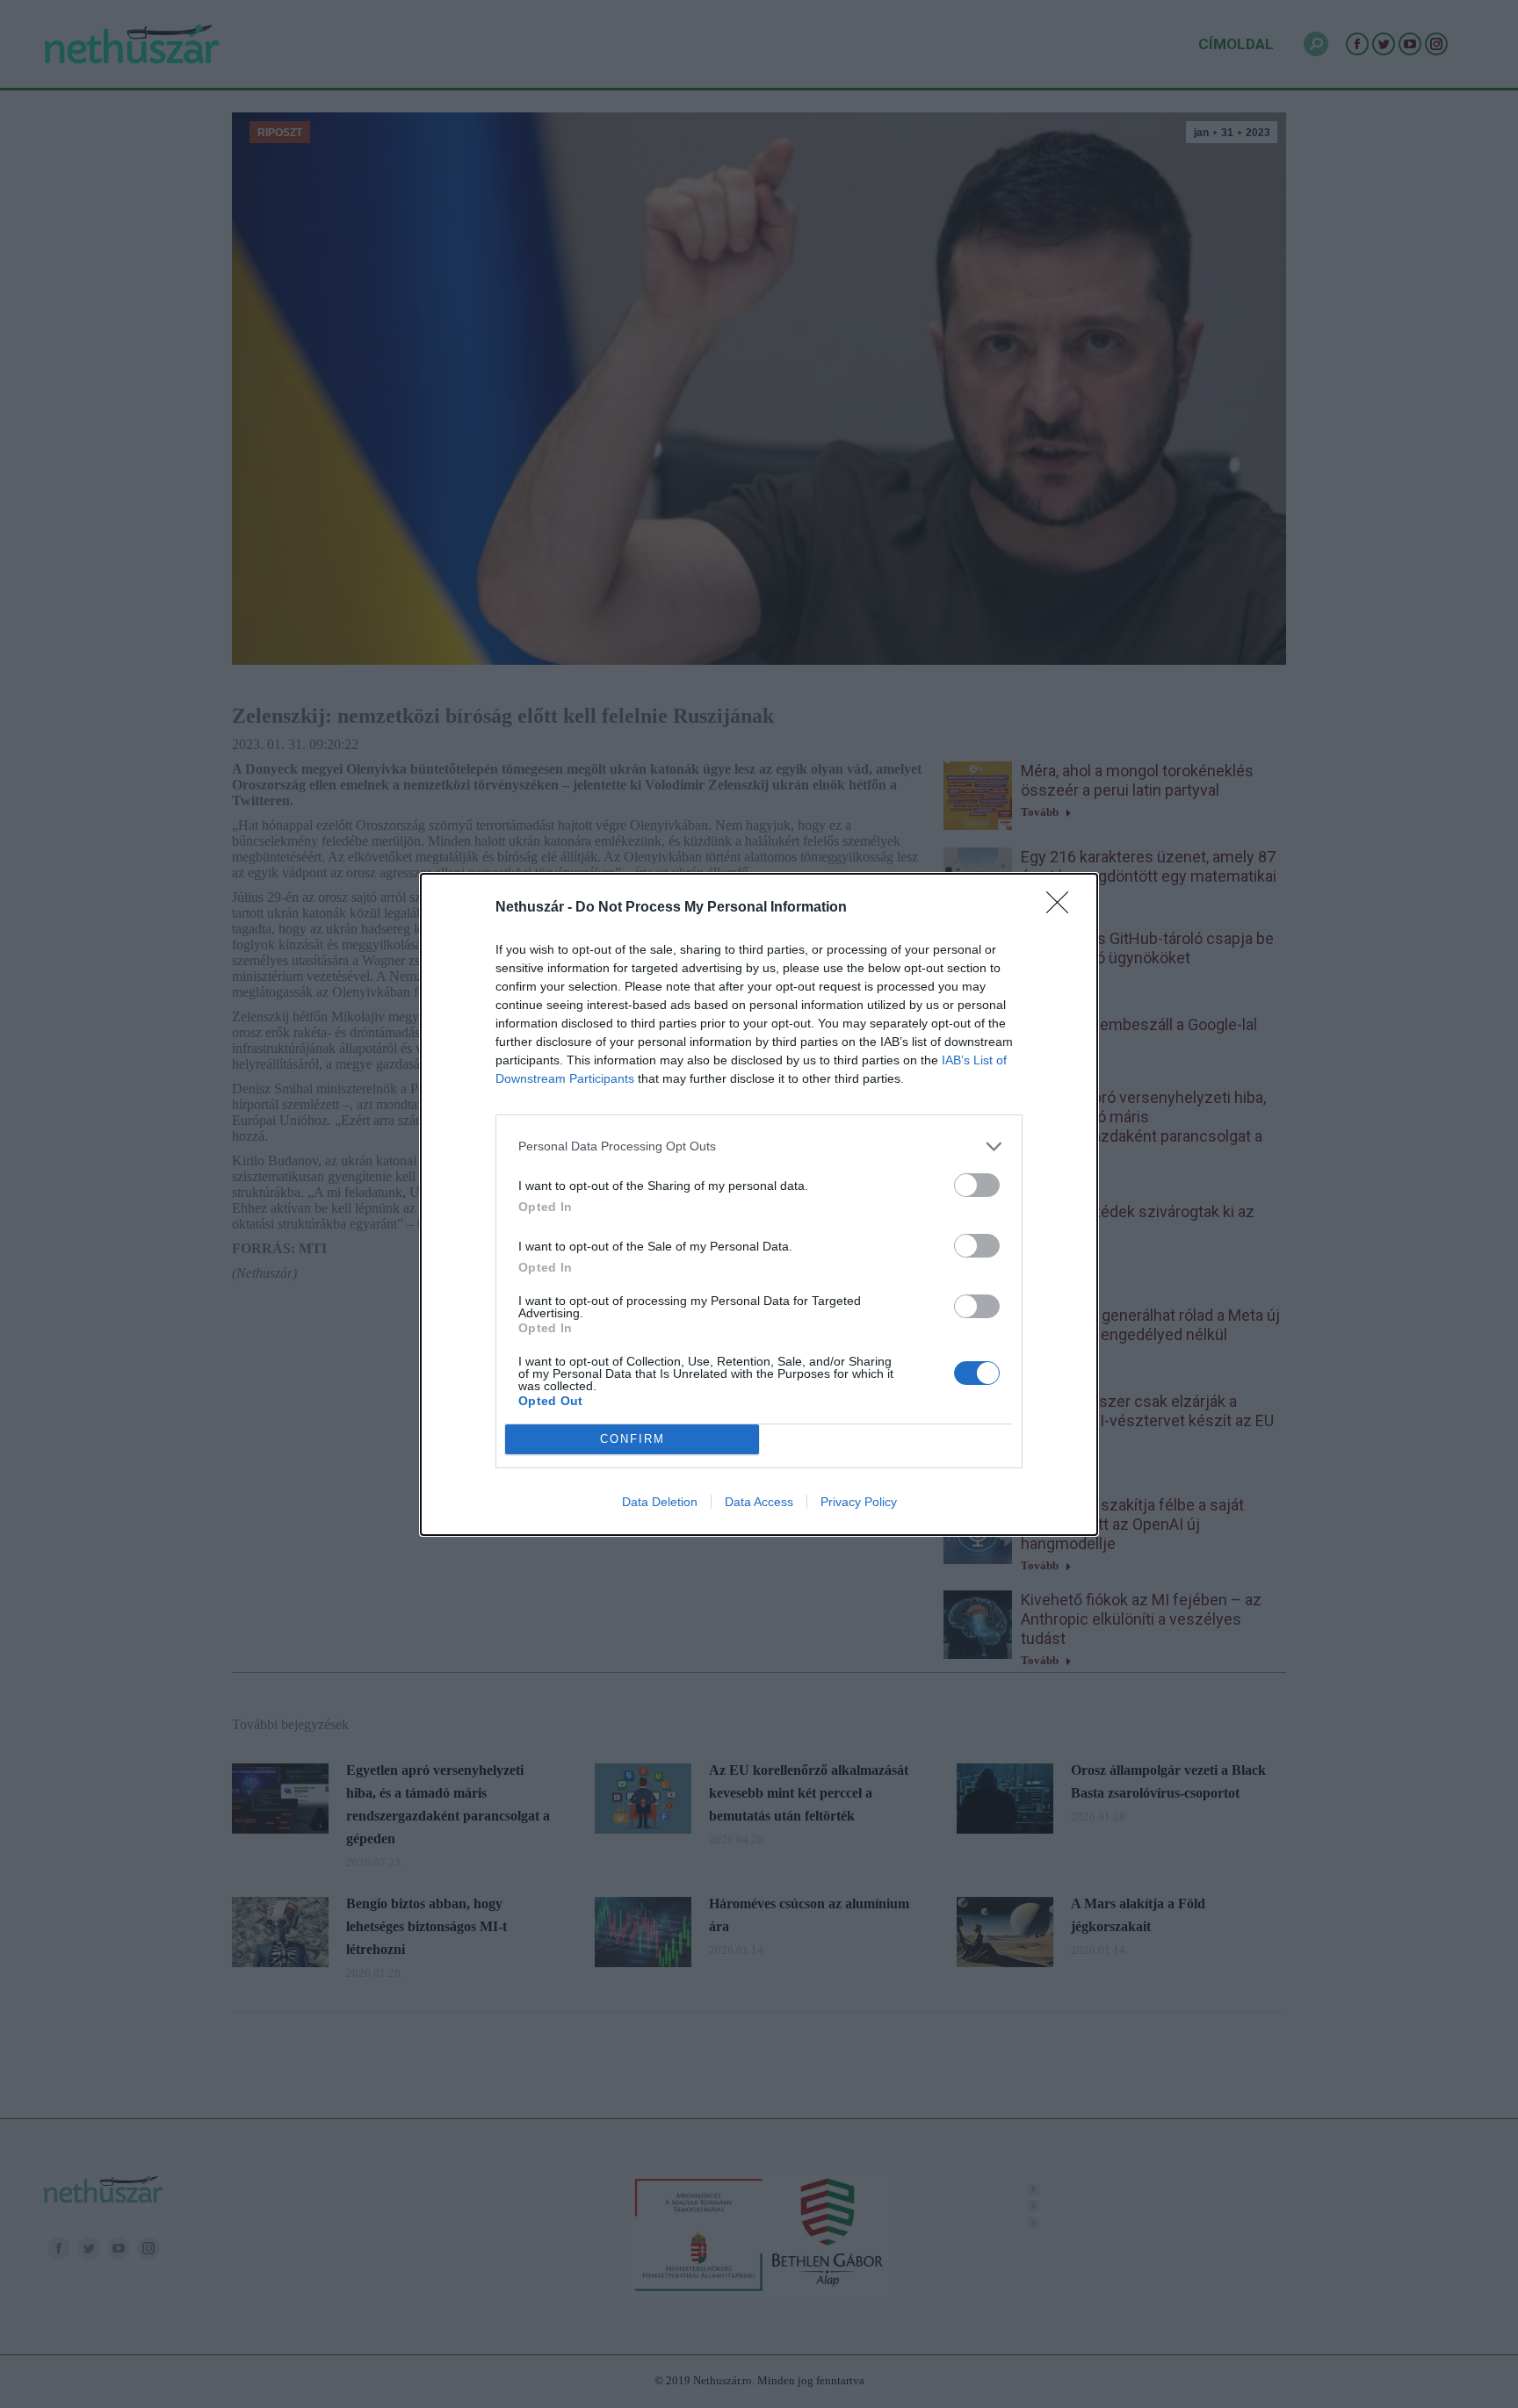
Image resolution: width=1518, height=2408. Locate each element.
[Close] (1063, 908)
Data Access (759, 1502)
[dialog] (759, 1204)
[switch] (977, 1185)
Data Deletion (660, 1502)
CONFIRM (632, 1439)
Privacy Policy (859, 1502)
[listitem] (759, 1146)
